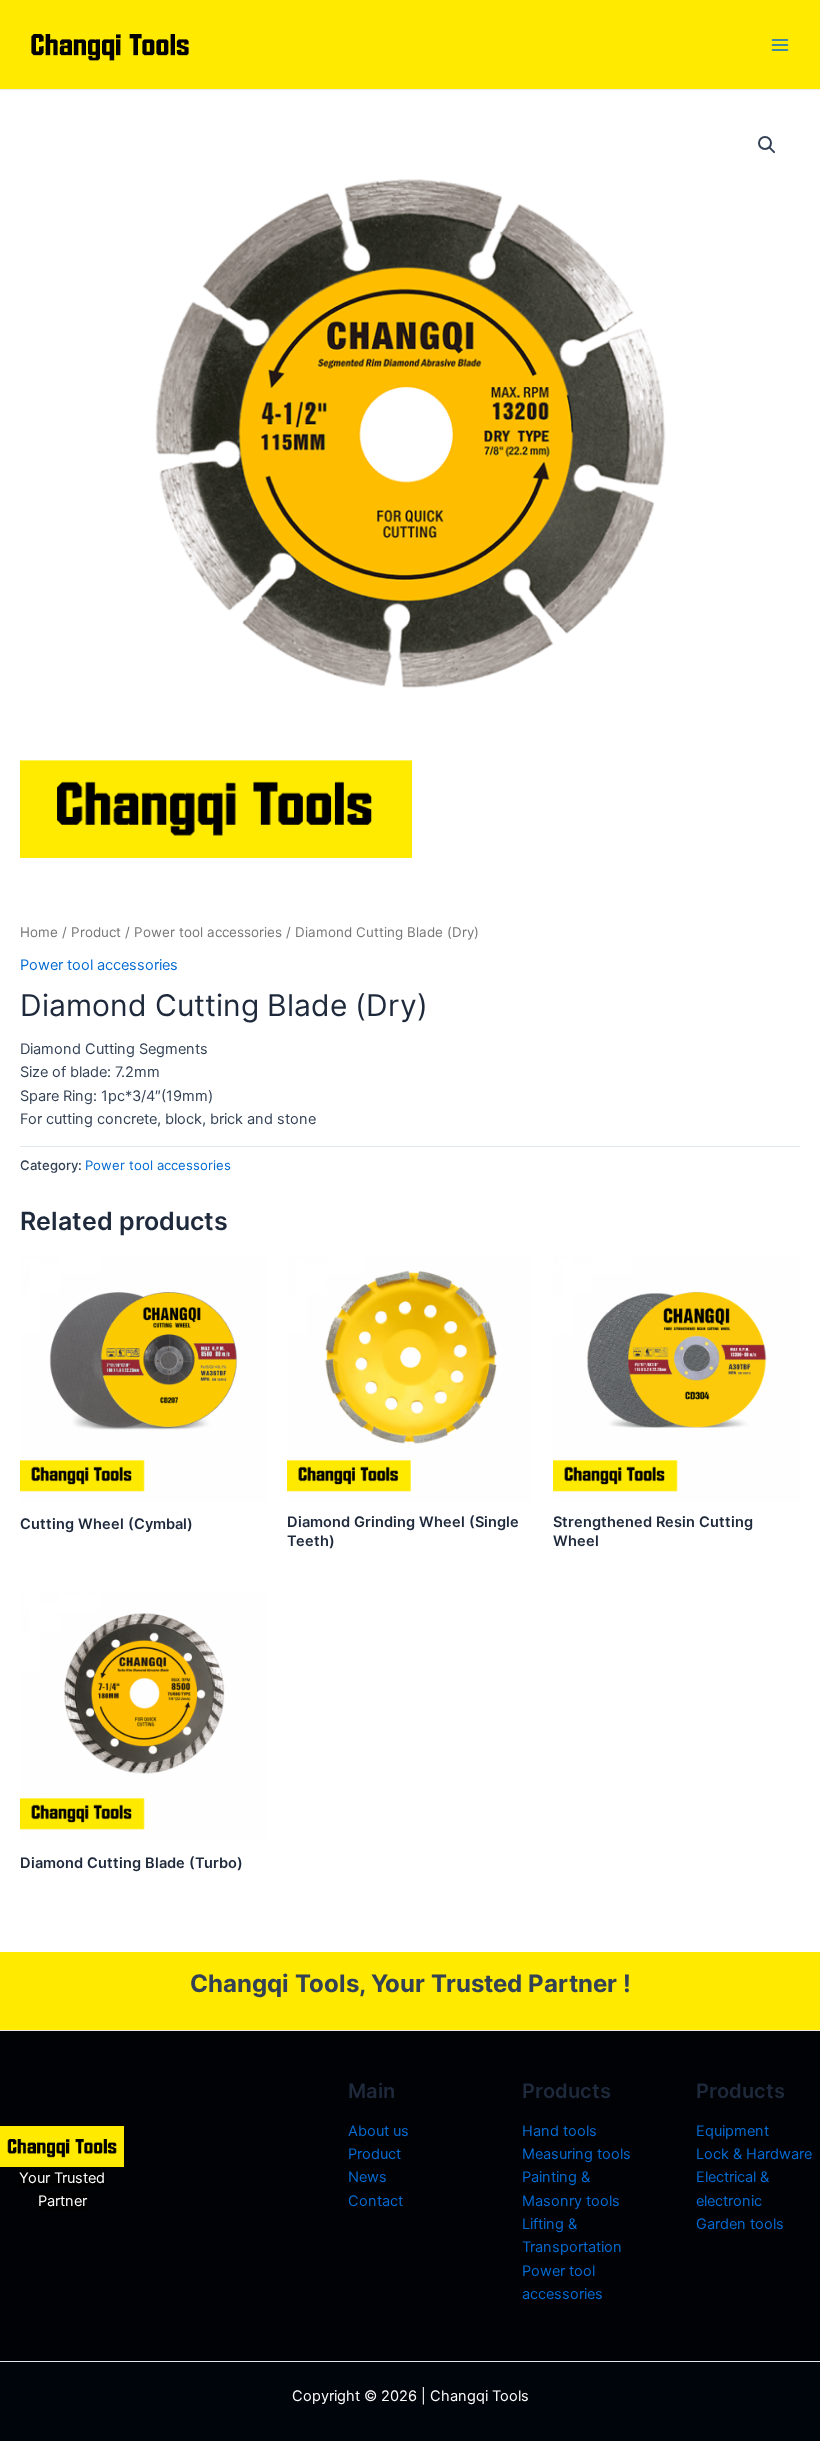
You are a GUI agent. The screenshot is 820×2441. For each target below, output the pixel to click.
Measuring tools (576, 2154)
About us (378, 2131)
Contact (375, 2201)
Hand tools (559, 2131)
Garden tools (740, 2224)
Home (39, 932)
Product (96, 932)
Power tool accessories (208, 932)
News (367, 2177)
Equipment (732, 2131)
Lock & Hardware (754, 2154)
